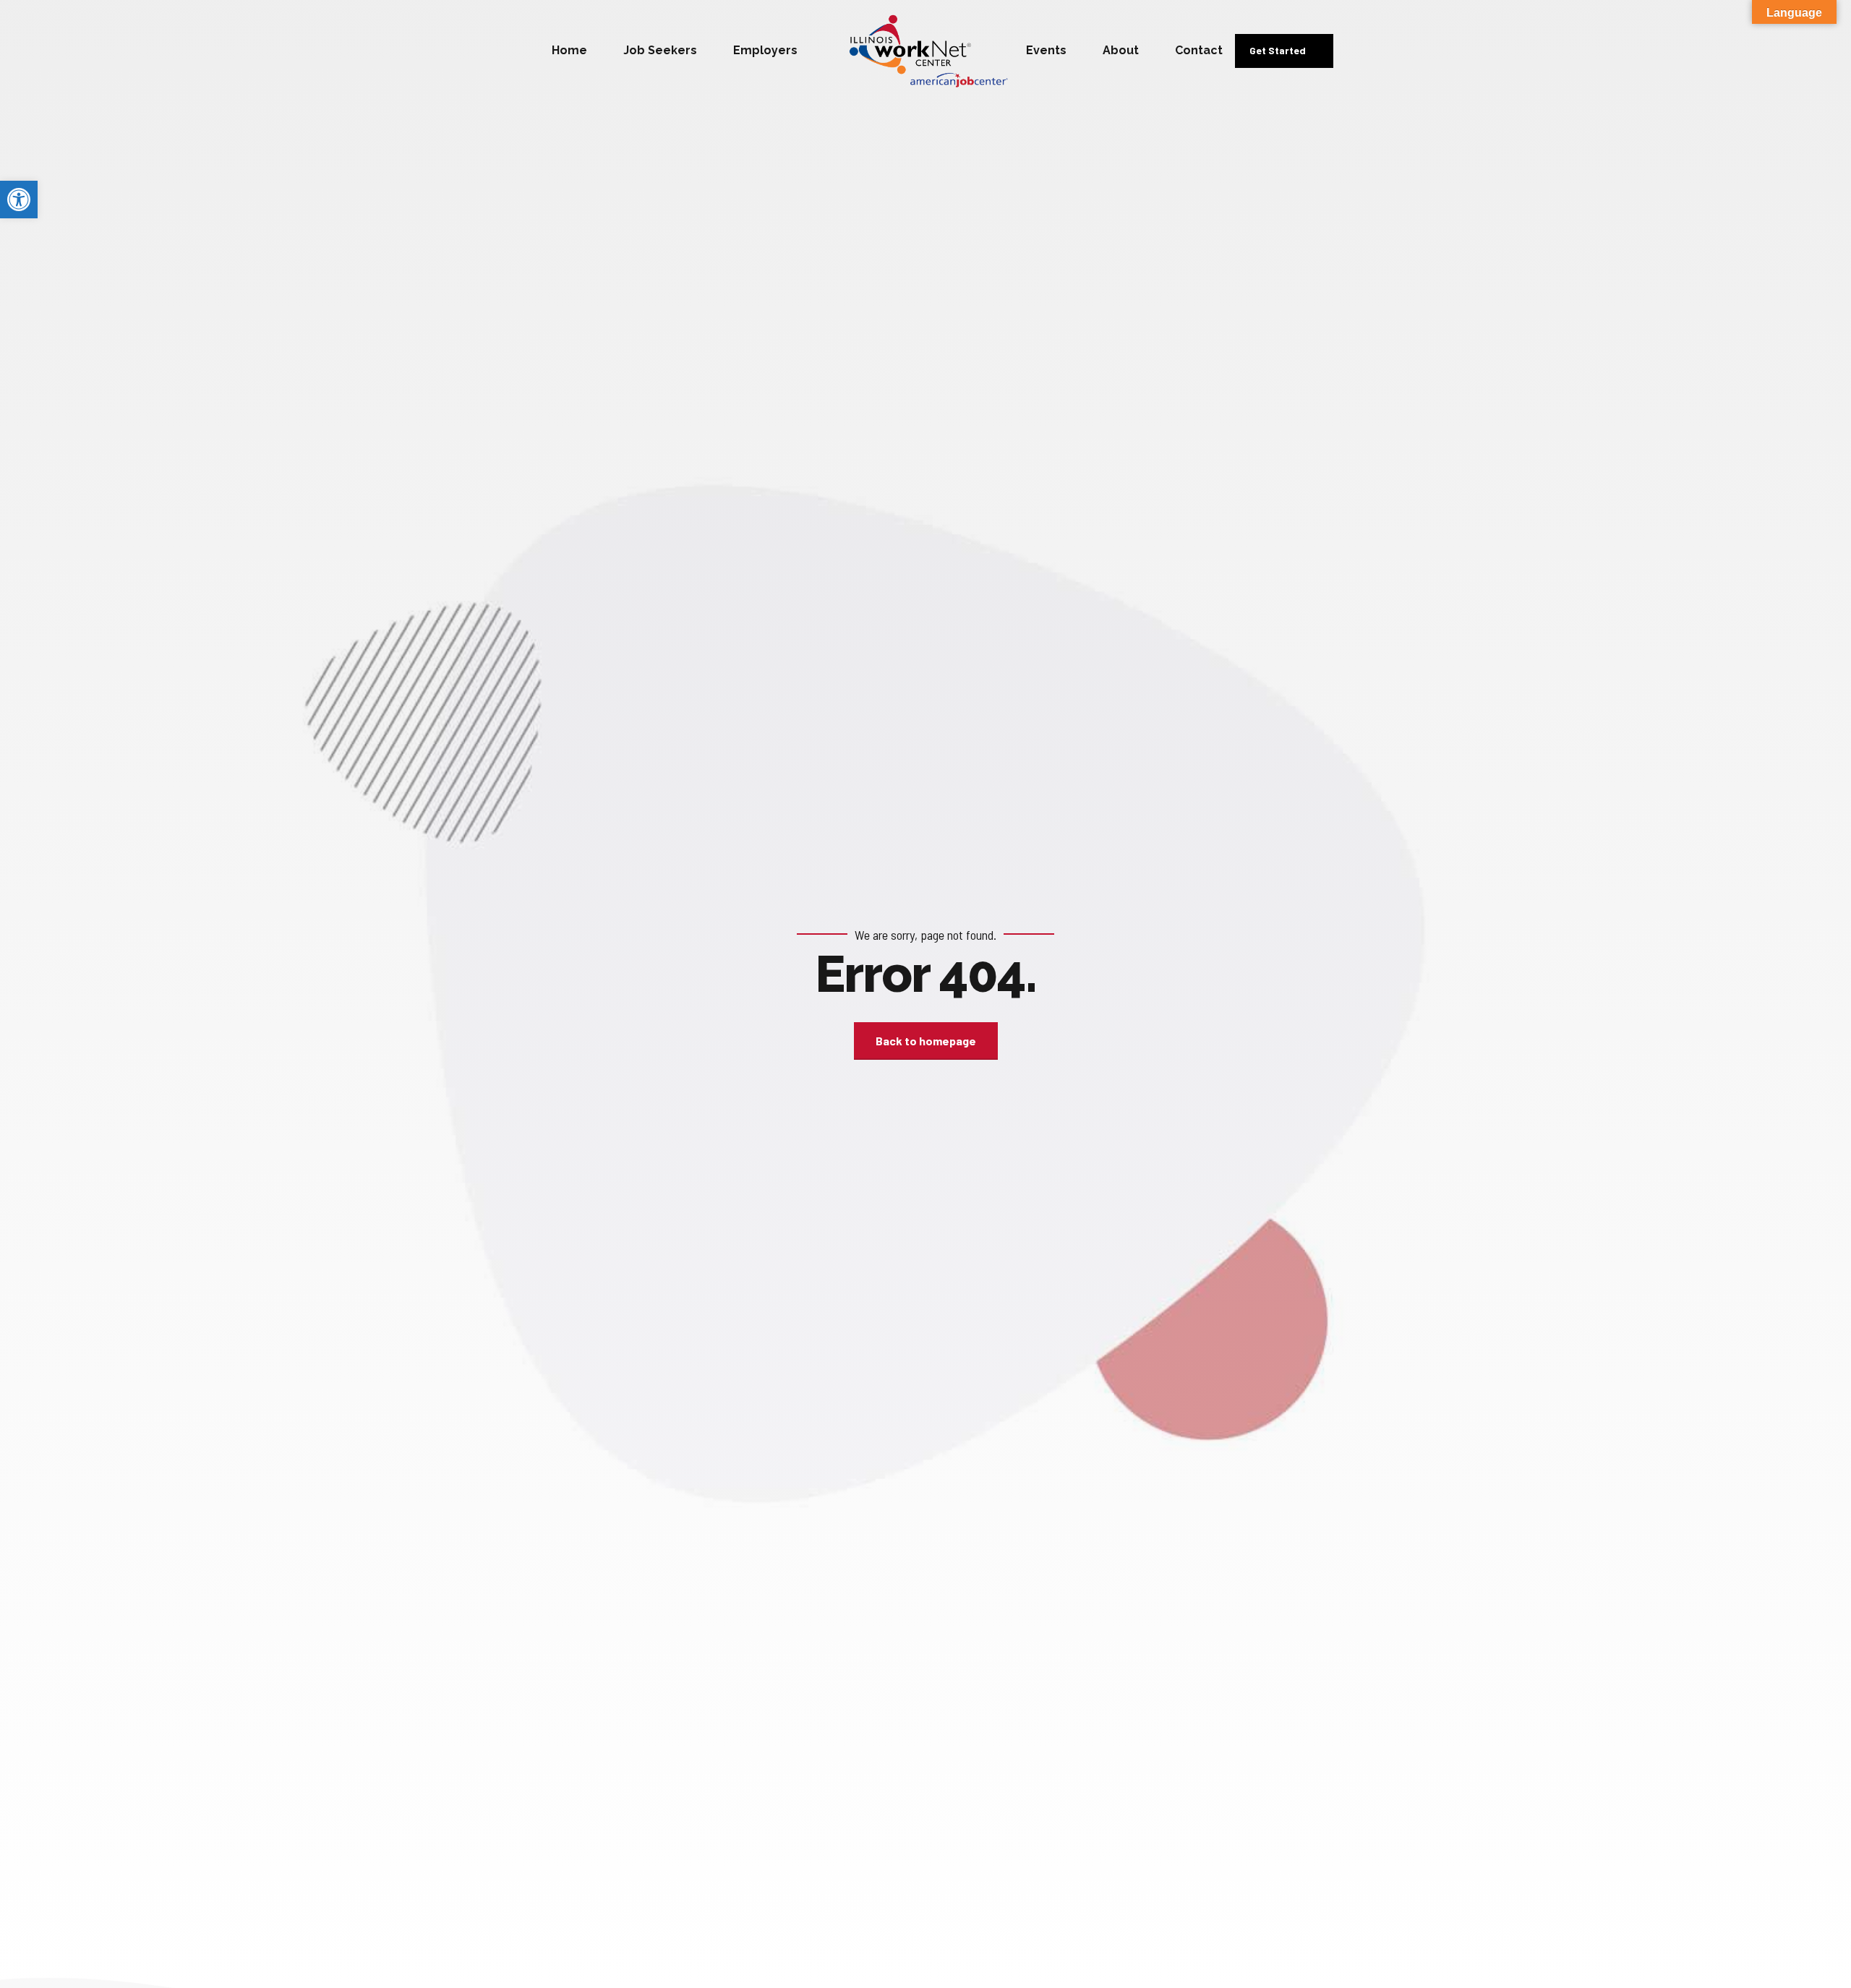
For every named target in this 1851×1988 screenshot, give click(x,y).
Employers (765, 50)
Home (569, 50)
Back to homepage (926, 1041)
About (1121, 50)
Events (1046, 50)
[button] (19, 200)
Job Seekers (660, 50)
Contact (1199, 50)
